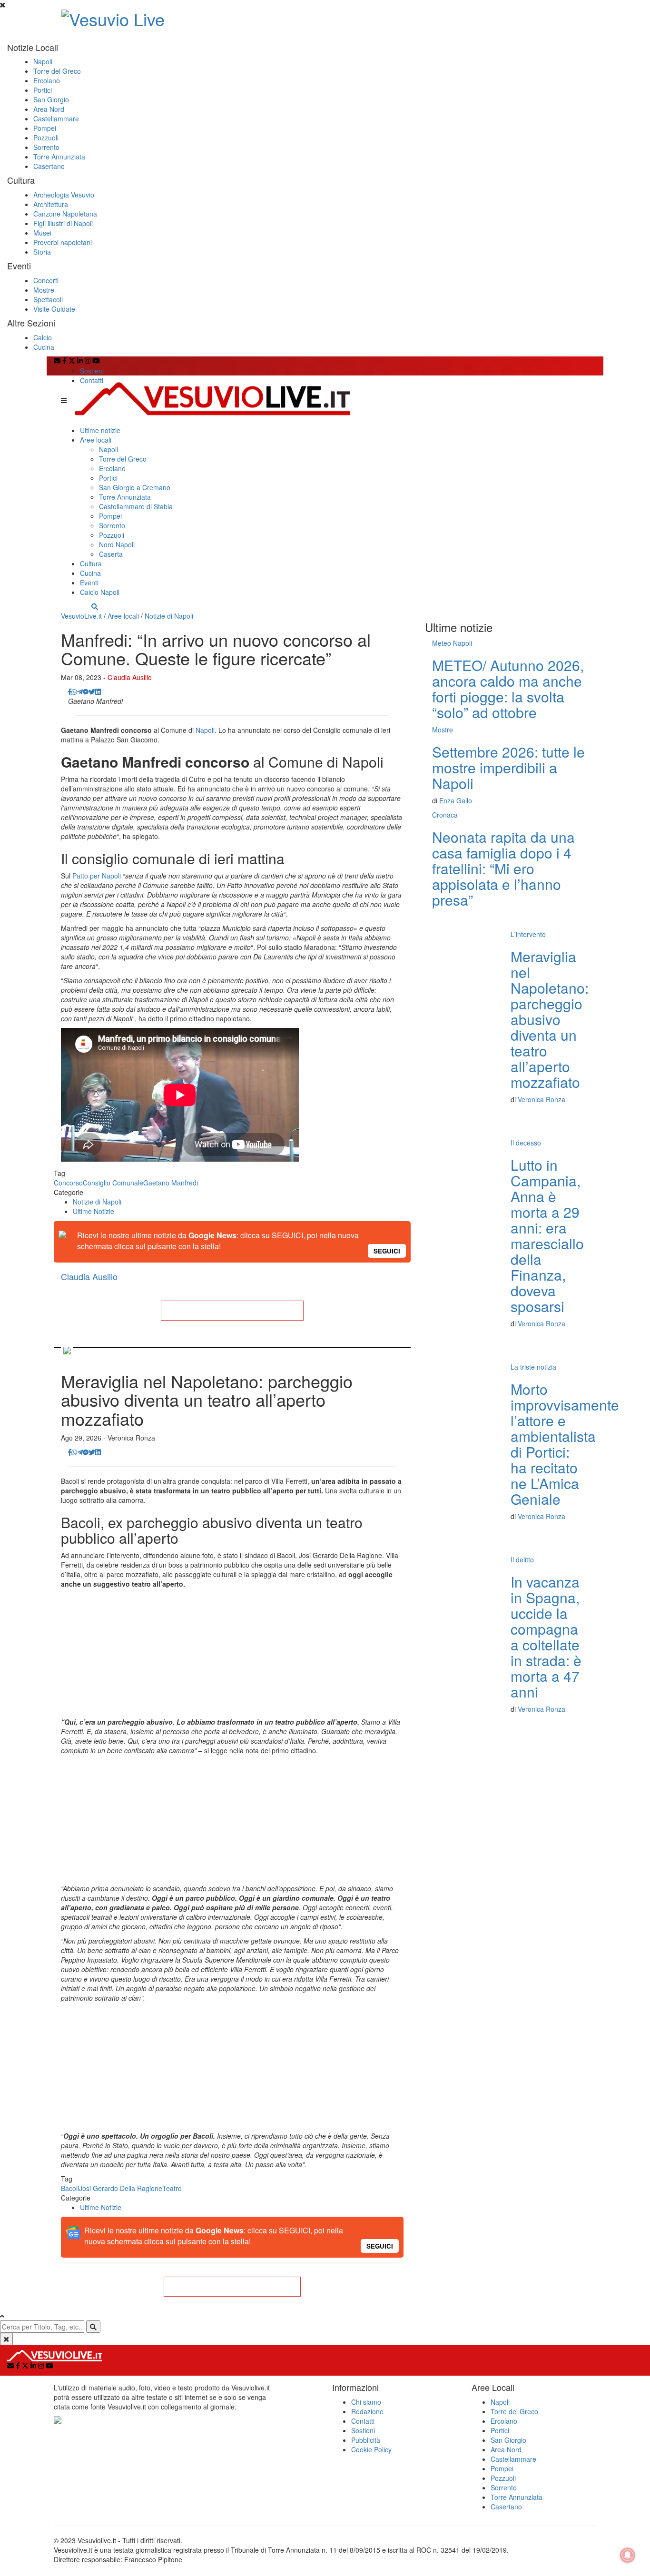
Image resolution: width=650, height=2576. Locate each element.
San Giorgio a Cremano (135, 487)
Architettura (51, 204)
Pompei (45, 128)
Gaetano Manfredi (171, 1183)
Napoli (43, 61)
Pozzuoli (46, 138)
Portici (43, 90)
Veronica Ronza (542, 1099)
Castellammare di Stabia (136, 506)
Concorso (68, 1183)
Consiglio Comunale (113, 1183)
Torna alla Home (232, 1311)
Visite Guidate (54, 309)
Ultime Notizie (94, 1211)
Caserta (111, 554)
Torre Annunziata (59, 157)
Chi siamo (366, 2402)
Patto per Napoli (97, 876)
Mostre (44, 290)
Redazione (367, 2411)
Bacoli (70, 2188)
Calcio (43, 337)
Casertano (49, 166)
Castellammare (56, 118)
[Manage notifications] (628, 2555)
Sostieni (92, 371)
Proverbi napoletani (63, 242)
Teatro (172, 2188)
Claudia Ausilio (130, 677)
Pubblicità (366, 2440)
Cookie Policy (371, 2449)
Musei (42, 233)
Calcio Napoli (100, 592)
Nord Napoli (117, 544)
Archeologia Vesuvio (64, 195)
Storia (42, 252)
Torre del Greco (57, 71)
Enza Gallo (456, 800)
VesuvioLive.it (81, 616)
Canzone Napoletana (65, 214)
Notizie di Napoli (169, 616)
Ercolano (47, 80)
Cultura (91, 563)
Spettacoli (48, 299)
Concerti (46, 280)
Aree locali (96, 440)
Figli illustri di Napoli (63, 223)
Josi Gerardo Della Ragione (121, 2188)
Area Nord (49, 109)
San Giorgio (51, 99)
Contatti (92, 380)
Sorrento (46, 147)
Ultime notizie (100, 430)
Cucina (44, 347)
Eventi (89, 582)
